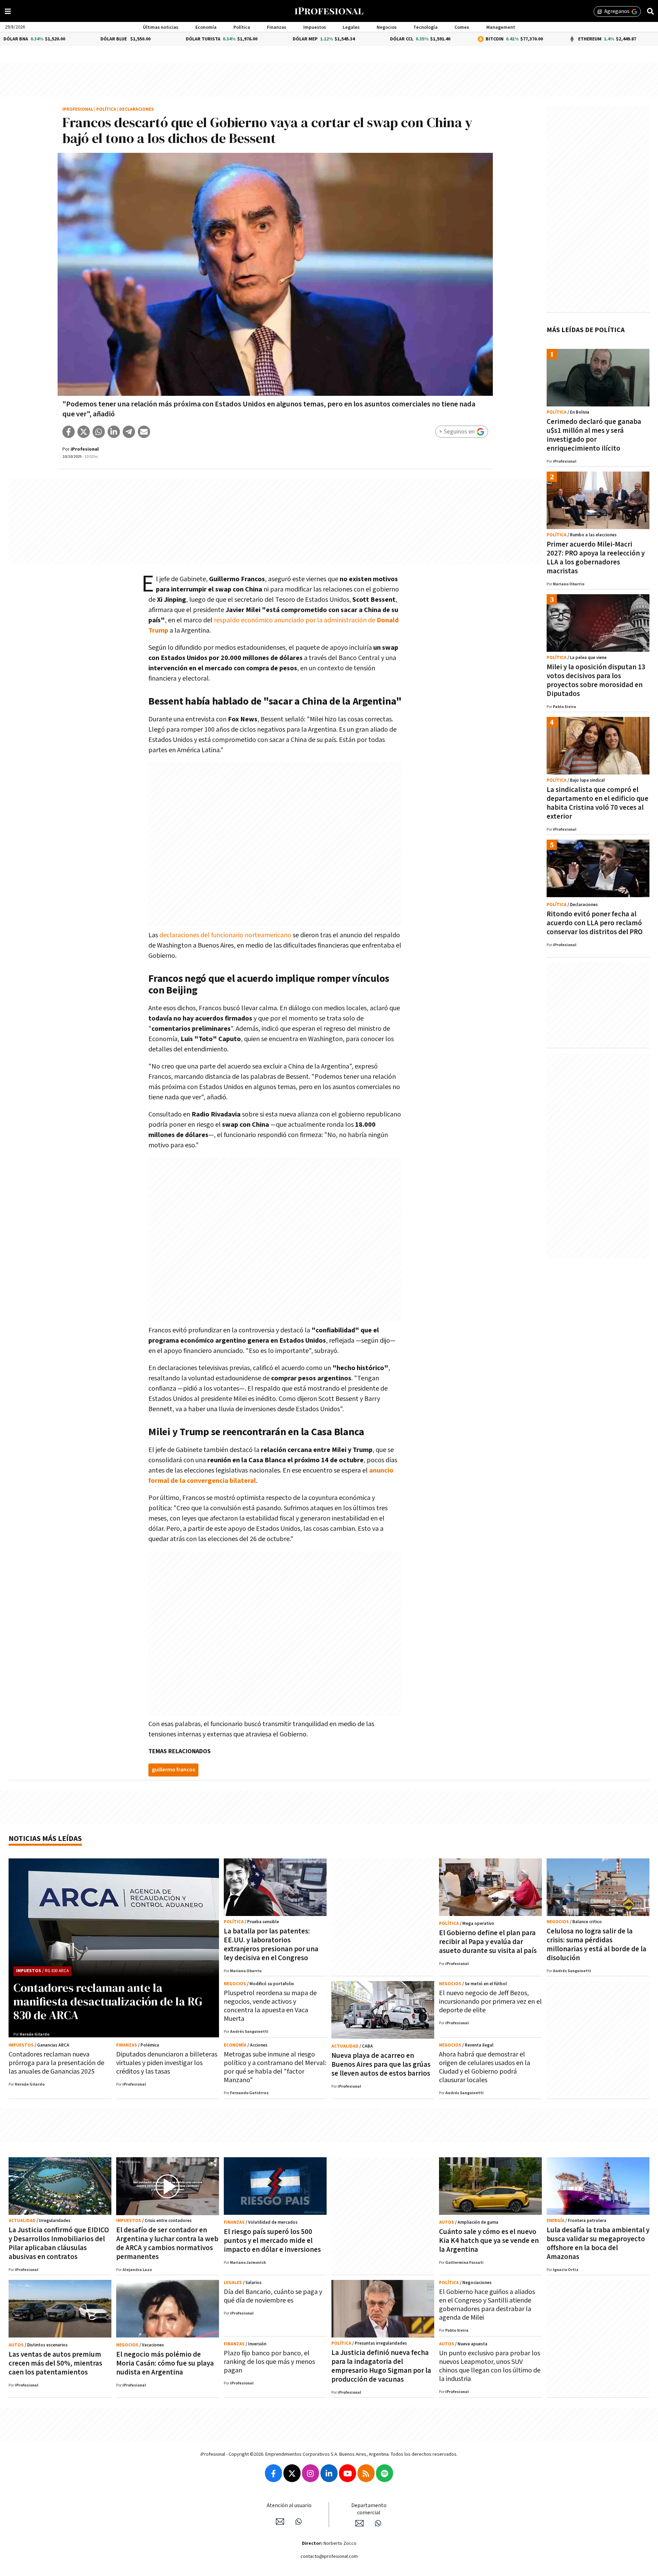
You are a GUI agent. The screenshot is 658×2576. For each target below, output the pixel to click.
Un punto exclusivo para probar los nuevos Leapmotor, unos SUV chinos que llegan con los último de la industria (490, 2366)
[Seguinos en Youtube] (348, 2473)
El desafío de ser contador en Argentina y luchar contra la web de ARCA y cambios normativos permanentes (167, 2243)
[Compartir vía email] (144, 432)
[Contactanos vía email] (280, 2522)
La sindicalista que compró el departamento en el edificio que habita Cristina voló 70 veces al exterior (598, 803)
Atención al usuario (289, 2506)
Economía (206, 27)
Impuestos (315, 27)
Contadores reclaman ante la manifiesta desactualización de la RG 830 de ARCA (108, 2001)
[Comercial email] (360, 2523)
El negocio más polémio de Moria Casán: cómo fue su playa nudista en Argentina (165, 2363)
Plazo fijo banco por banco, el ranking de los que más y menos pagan (269, 2362)
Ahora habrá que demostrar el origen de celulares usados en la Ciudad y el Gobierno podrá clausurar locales (485, 2067)
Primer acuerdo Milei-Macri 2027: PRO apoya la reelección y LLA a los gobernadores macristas (596, 558)
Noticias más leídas (45, 1839)
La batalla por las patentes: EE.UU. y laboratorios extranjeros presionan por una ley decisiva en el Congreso (271, 1945)
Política (242, 27)
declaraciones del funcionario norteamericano (225, 935)
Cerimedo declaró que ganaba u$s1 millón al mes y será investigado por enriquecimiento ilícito (594, 435)
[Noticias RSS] (366, 2473)
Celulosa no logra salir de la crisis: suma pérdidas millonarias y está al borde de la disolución (596, 1945)
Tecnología (425, 27)
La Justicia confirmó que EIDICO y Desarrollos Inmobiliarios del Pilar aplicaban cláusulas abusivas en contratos (59, 2243)
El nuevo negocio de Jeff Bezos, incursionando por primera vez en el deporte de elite (490, 2002)
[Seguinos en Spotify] (385, 2473)
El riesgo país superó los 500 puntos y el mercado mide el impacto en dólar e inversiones (272, 2241)
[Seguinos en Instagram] (310, 2473)
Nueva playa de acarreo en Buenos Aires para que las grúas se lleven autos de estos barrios (381, 2065)
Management (501, 27)
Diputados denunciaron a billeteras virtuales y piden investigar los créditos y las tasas (167, 2063)
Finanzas (277, 27)
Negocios (387, 27)
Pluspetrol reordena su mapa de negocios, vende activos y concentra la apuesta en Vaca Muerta (270, 2006)
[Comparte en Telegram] (129, 432)
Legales (351, 27)
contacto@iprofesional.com (329, 2556)
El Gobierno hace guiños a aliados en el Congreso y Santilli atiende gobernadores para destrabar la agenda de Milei (487, 2305)
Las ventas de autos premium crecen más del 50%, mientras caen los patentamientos (55, 2363)
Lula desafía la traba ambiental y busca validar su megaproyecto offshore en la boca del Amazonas (598, 2243)
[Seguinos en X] (292, 2473)
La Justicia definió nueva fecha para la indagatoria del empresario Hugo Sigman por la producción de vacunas (381, 2366)
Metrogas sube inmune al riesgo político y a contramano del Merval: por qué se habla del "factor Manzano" (275, 2067)
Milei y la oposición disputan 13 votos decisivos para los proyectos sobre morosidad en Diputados (596, 680)
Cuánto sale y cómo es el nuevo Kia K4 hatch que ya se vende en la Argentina (489, 2241)
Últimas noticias (161, 27)
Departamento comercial (369, 2509)
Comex (462, 27)
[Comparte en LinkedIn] (114, 432)
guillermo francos (173, 1770)
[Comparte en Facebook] (69, 432)
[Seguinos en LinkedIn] (329, 2473)
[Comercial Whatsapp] (378, 2523)
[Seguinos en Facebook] (273, 2473)
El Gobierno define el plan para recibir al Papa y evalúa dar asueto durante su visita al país (488, 1942)
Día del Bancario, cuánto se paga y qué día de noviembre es (273, 2296)
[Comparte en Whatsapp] (99, 432)
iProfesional (78, 109)
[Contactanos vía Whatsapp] (298, 2522)
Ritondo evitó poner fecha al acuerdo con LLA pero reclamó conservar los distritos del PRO (595, 923)
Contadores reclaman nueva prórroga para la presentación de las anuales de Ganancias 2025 (56, 2063)
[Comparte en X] (84, 432)
